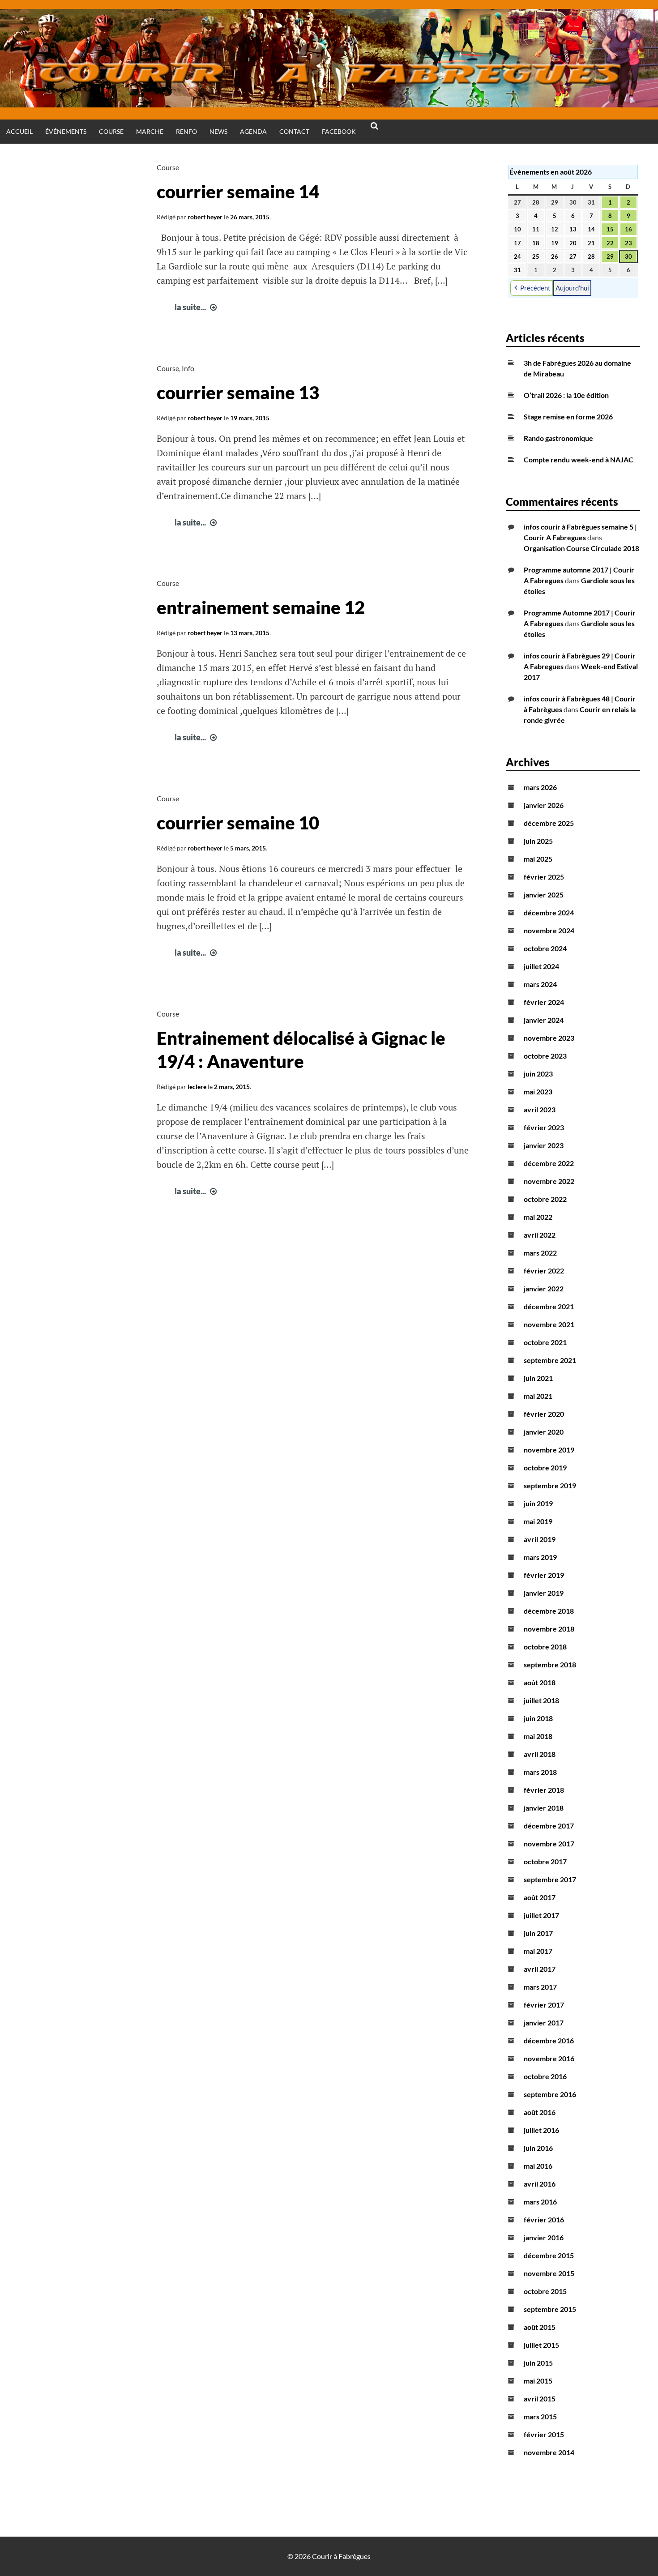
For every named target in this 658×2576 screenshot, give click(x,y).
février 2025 (544, 877)
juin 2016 (538, 2148)
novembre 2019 (549, 1450)
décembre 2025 (549, 823)
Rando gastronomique (558, 438)
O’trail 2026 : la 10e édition (566, 395)
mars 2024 (540, 984)
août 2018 (540, 1682)
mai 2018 (538, 1736)
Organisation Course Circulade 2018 (581, 548)
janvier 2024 (544, 1020)
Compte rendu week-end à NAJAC (579, 459)
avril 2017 (540, 1969)
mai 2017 (538, 1951)
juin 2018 (538, 1718)
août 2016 (540, 2112)
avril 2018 (540, 1754)
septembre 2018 (550, 1664)
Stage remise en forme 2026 (568, 417)
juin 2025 (538, 841)
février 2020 (544, 1414)
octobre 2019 (545, 1467)
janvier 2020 (544, 1432)
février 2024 (544, 1002)
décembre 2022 (549, 1163)
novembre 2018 (549, 1629)
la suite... (197, 307)
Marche (150, 131)
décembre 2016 (549, 2040)
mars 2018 (540, 1772)
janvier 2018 (544, 1808)
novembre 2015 (549, 2273)
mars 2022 (540, 1253)
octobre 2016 (545, 2076)
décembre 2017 (549, 1826)
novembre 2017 (549, 1843)
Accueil (19, 131)
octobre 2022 (545, 1199)
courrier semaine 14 (238, 192)
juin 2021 (538, 1378)
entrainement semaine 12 (261, 607)
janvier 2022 (544, 1288)
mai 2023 (538, 1091)
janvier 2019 (544, 1593)
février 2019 (544, 1575)
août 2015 (540, 2327)
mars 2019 (540, 1557)
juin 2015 (538, 2363)
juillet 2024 (541, 966)
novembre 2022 (549, 1181)
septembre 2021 (550, 1360)
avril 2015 (540, 2399)
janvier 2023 (544, 1145)
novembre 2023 (549, 1038)
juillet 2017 (541, 1915)
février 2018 (544, 1790)
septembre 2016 (550, 2094)
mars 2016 (540, 2202)
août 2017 (540, 1897)
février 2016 (544, 2219)
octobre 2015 (545, 2291)
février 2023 (544, 1127)
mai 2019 (538, 1521)
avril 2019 (540, 1539)
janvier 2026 (544, 805)
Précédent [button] (535, 288)
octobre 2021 (545, 1342)
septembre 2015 (550, 2309)
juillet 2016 (541, 2130)
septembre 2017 (550, 1879)
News (218, 131)
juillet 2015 (541, 2345)
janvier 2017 (544, 2023)
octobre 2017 (545, 1861)
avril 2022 (540, 1235)
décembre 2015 (549, 2255)
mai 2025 (538, 859)
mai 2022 (538, 1217)
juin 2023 (538, 1074)
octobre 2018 (545, 1647)
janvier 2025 (544, 895)
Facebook (339, 131)
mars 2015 (540, 2416)
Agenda (253, 131)
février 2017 (544, 2005)
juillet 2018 (541, 1700)
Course (111, 131)
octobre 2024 (545, 948)
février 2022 (544, 1271)
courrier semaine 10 (238, 823)
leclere (197, 1087)
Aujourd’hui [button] (572, 288)
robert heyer (205, 217)
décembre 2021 (549, 1306)
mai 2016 (538, 2166)
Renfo (186, 131)
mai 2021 (538, 1396)
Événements (66, 131)
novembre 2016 (549, 2058)
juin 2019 (538, 1503)
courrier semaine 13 (238, 393)
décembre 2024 (549, 912)
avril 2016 (540, 2184)
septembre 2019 (550, 1485)
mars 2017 (540, 1987)
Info (188, 368)
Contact (294, 131)
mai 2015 (538, 2381)
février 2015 (544, 2434)
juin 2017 (538, 1933)
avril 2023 (540, 1109)
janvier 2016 (544, 2237)
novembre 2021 (549, 1324)
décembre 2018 (549, 1611)
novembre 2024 (549, 930)
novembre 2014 (549, 2452)
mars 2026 (540, 787)
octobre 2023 (545, 1056)
